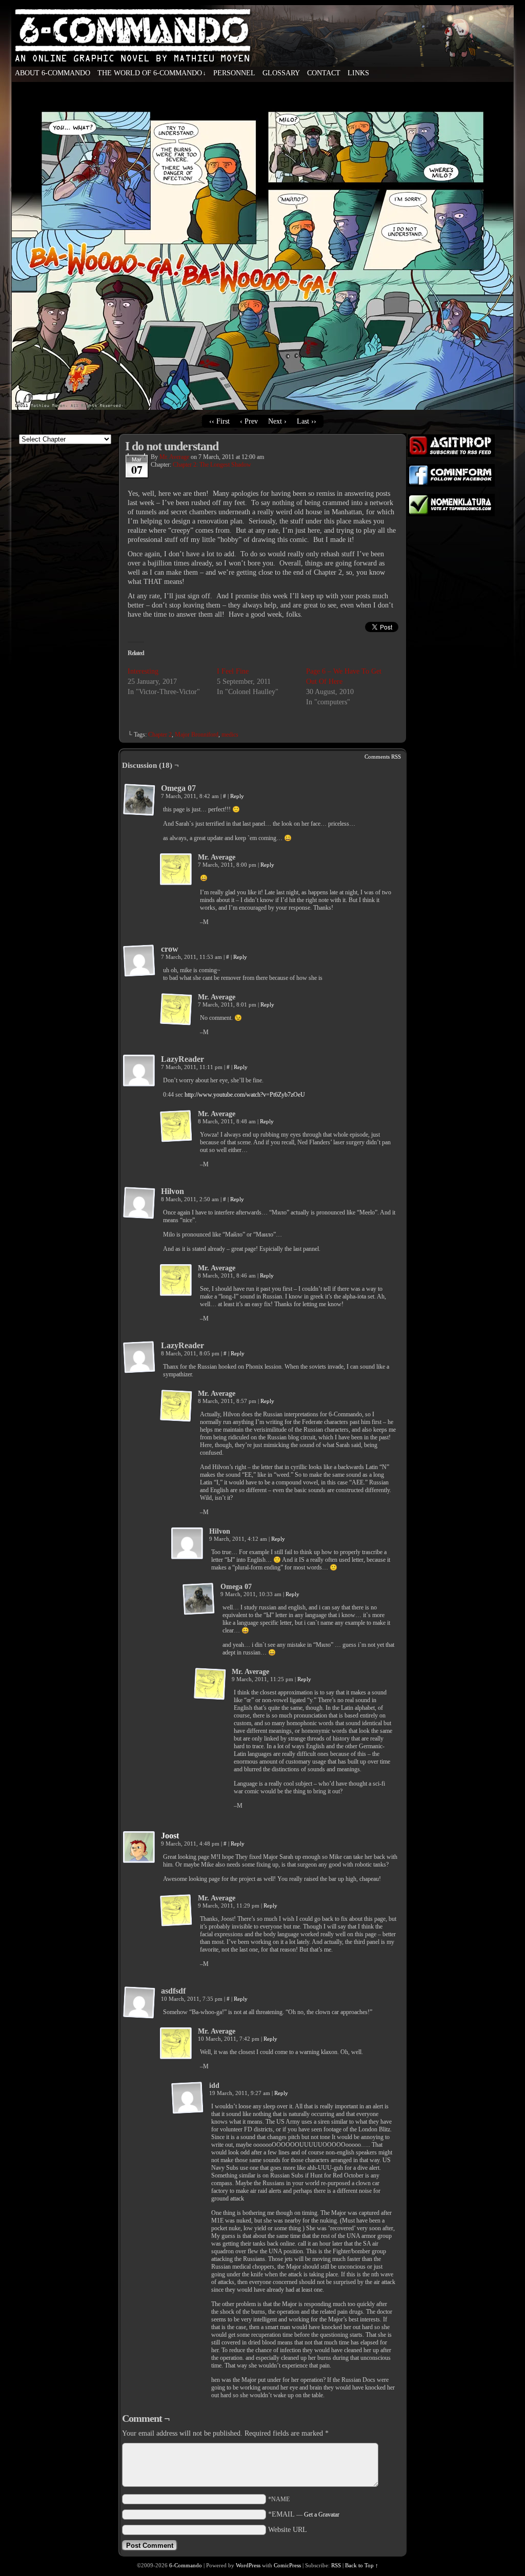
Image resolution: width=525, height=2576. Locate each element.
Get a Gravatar (322, 2515)
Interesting (143, 671)
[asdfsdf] (139, 2003)
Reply (237, 796)
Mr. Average (174, 457)
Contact (324, 73)
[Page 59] (262, 407)
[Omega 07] (139, 800)
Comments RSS (383, 757)
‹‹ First (219, 421)
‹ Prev (249, 421)
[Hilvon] (139, 1203)
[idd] (188, 2098)
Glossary (281, 73)
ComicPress (287, 2565)
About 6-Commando (53, 73)
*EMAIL (304, 2514)
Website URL (288, 2530)
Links (358, 73)
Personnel (234, 73)
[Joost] (139, 1862)
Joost (170, 1836)
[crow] (139, 961)
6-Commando (262, 56)
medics (230, 735)
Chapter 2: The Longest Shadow (212, 465)
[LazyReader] (139, 1071)
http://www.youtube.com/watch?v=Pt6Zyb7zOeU (245, 1095)
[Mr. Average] (176, 870)
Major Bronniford (197, 735)
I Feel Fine (233, 671)
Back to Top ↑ (362, 2565)
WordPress (248, 2565)
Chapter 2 (160, 735)
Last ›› (307, 421)
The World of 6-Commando (152, 73)
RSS (336, 2565)
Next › (277, 421)
